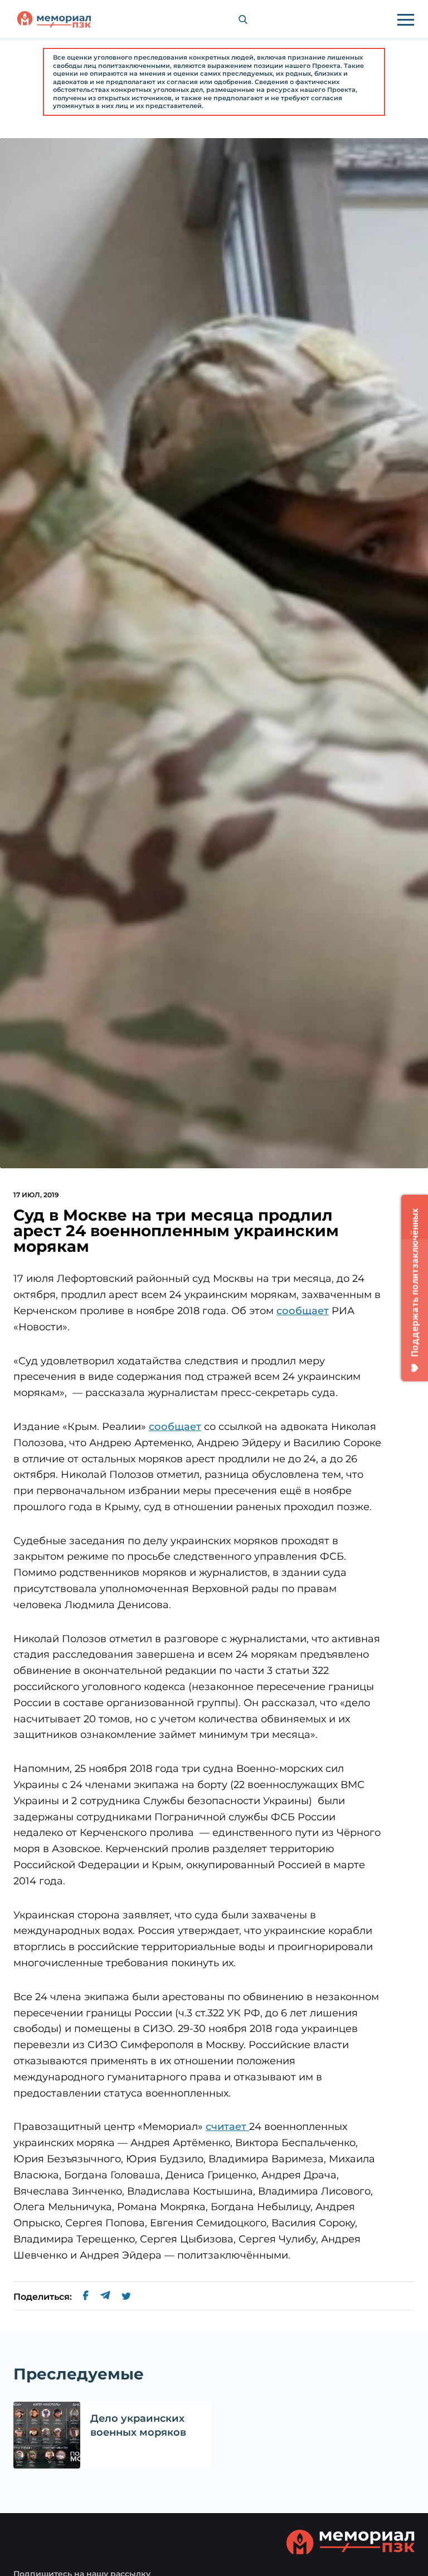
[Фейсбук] (86, 2297)
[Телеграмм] (105, 2297)
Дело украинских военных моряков (138, 2425)
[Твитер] (126, 2297)
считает (227, 2127)
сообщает (303, 1311)
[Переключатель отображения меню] (406, 19)
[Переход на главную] (54, 19)
